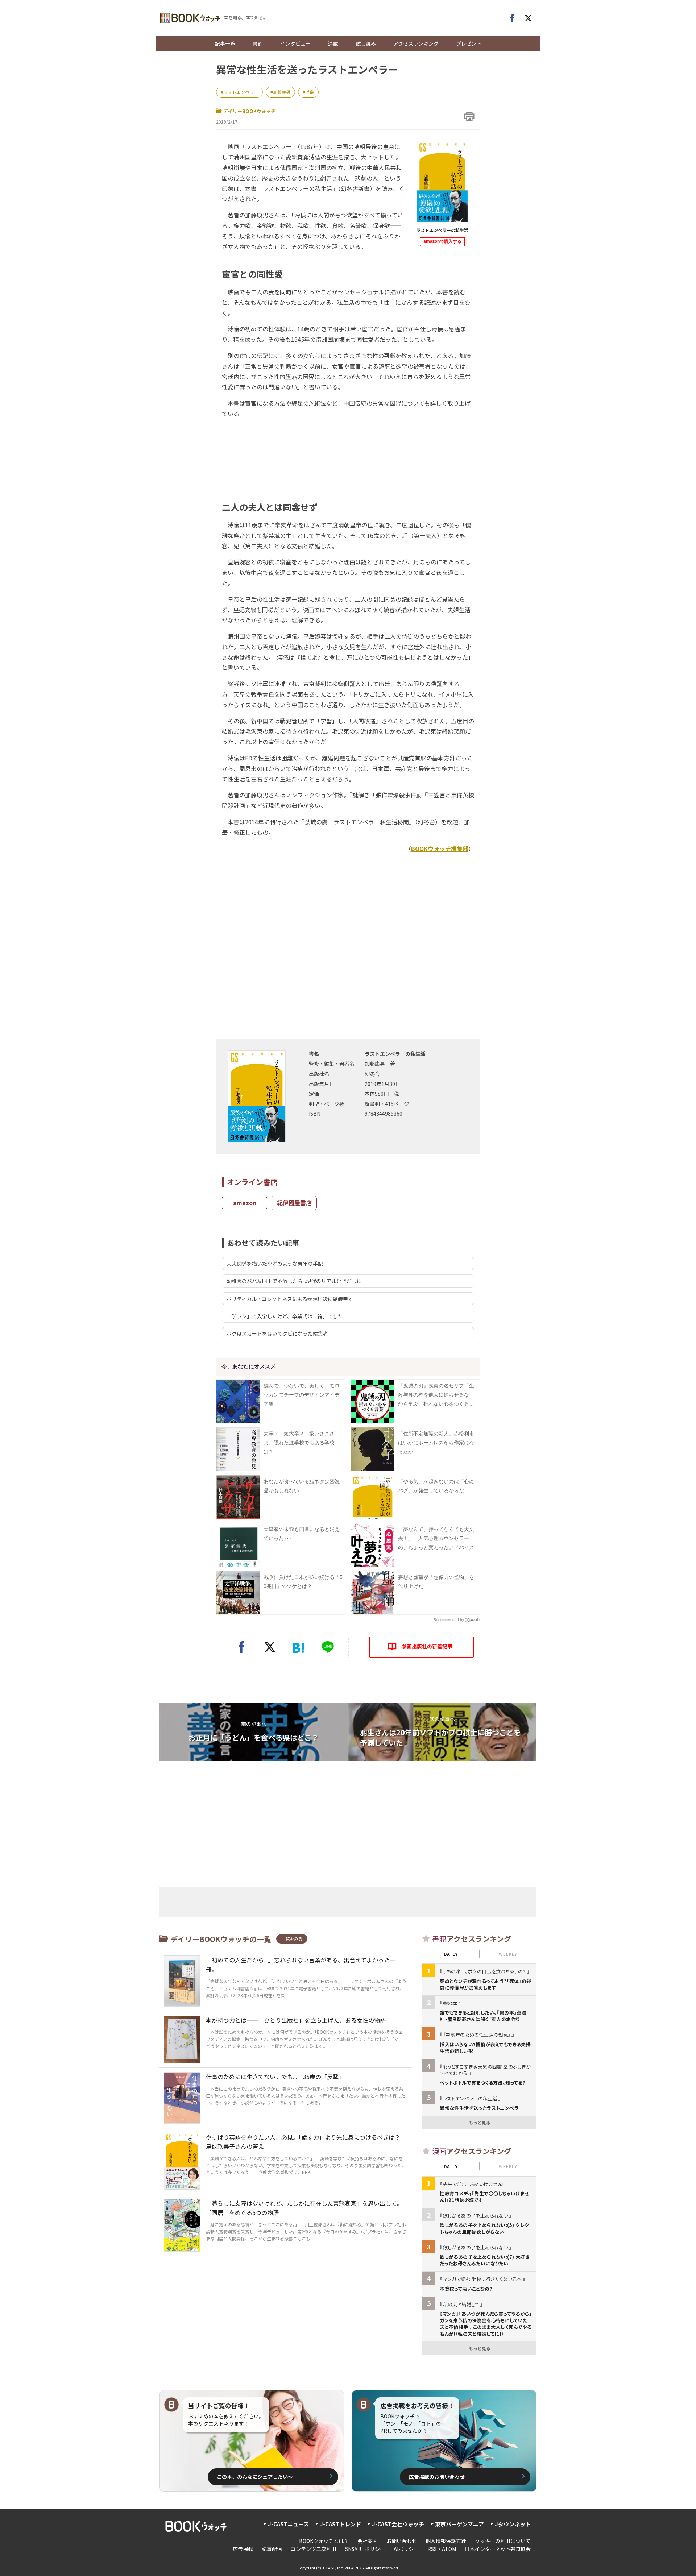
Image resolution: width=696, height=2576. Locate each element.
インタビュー (295, 43)
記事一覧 (225, 43)
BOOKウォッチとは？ (324, 2541)
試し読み (366, 43)
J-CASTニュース (288, 2524)
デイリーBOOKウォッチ (249, 111)
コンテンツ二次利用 (314, 2549)
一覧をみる (292, 1939)
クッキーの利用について (503, 2541)
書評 (258, 43)
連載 (333, 43)
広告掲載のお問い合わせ (437, 2477)
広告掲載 (243, 2549)
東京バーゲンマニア (459, 2524)
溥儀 (310, 92)
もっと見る (480, 2122)
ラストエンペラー (241, 92)
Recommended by (449, 1620)
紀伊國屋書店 (294, 1203)
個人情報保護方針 (446, 2541)
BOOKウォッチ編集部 (440, 849)
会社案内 (368, 2541)
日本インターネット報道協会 (498, 2549)
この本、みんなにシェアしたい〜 (255, 2477)
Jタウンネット (513, 2524)
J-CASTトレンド (340, 2524)
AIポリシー (406, 2549)
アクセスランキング (416, 43)
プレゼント (469, 43)
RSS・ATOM (442, 2549)
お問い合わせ (402, 2541)
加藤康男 (282, 92)
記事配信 (272, 2549)
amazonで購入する (442, 241)
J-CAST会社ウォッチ (398, 2524)
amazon (245, 1203)
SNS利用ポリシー (365, 2549)
